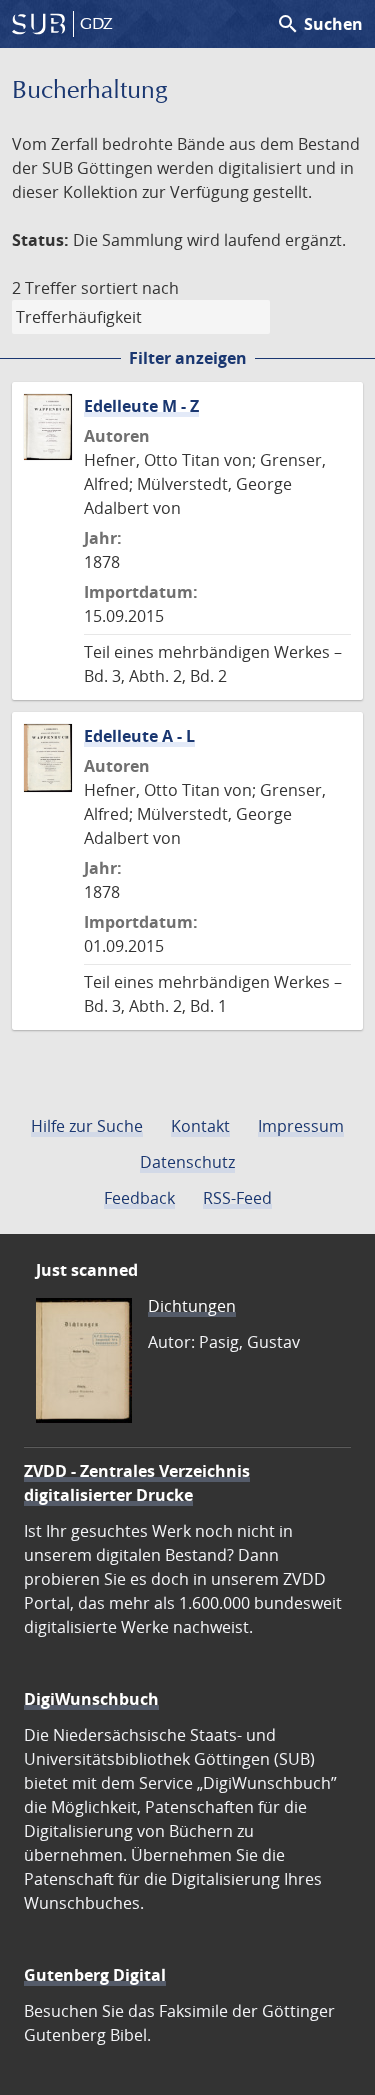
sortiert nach (130, 288)
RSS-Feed (237, 1198)
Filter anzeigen (188, 358)
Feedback (139, 1198)
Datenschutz (187, 1162)
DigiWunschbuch (91, 1699)
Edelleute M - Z (141, 406)
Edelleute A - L (139, 736)
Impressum (301, 1126)
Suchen (319, 24)
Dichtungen (192, 1306)
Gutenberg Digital (95, 1975)
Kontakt (200, 1126)
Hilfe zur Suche (87, 1126)
